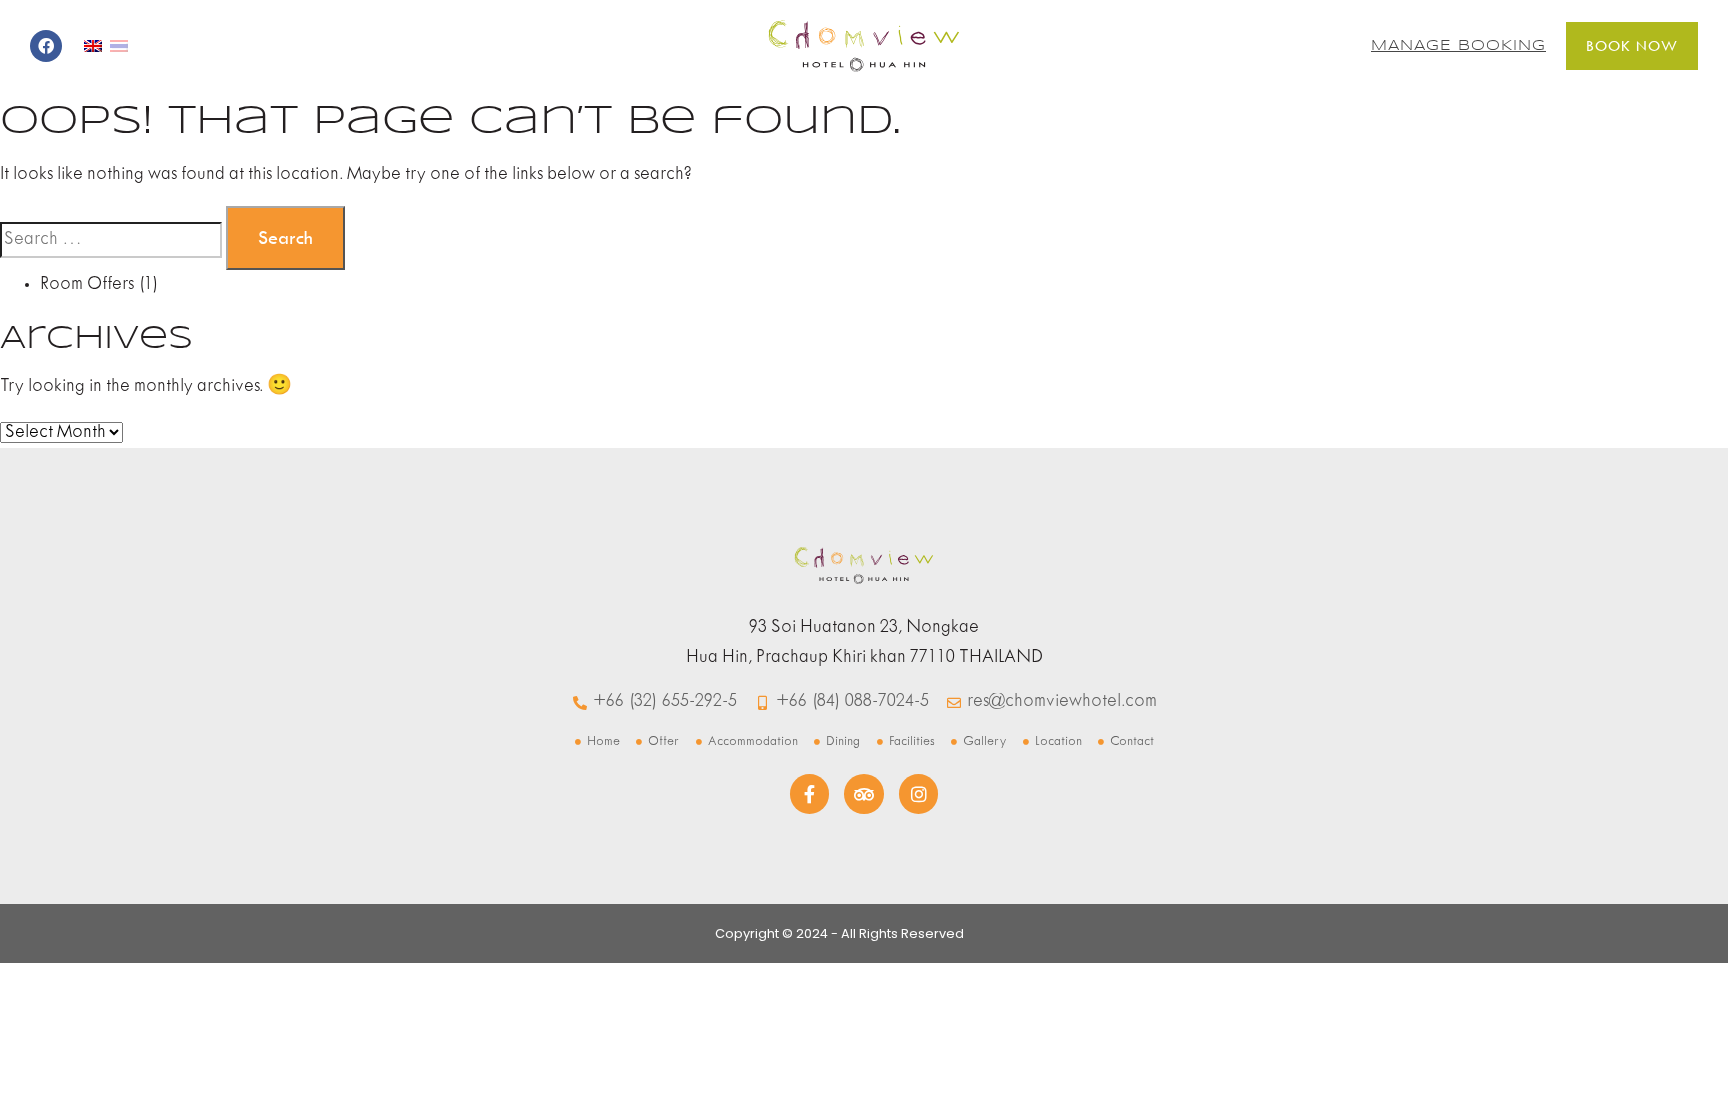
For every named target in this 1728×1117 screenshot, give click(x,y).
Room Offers (87, 284)
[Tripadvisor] (864, 794)
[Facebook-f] (810, 794)
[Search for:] (111, 240)
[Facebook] (46, 46)
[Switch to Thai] (119, 46)
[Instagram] (919, 794)
